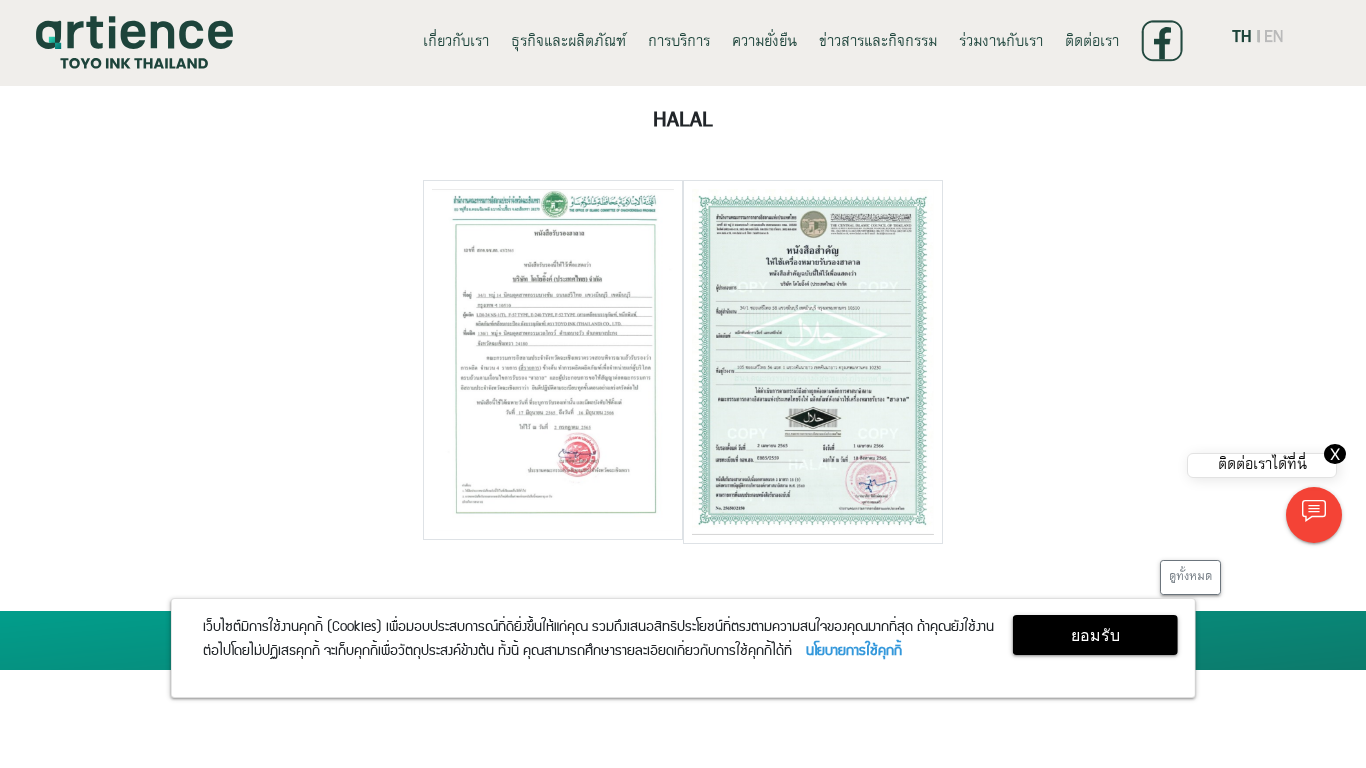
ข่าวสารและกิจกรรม (878, 42)
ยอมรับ (1095, 635)
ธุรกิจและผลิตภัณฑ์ (568, 42)
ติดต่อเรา (1092, 42)
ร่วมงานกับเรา (1001, 42)
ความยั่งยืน (764, 42)
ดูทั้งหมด (1190, 577)
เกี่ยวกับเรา (456, 42)
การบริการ (679, 42)
